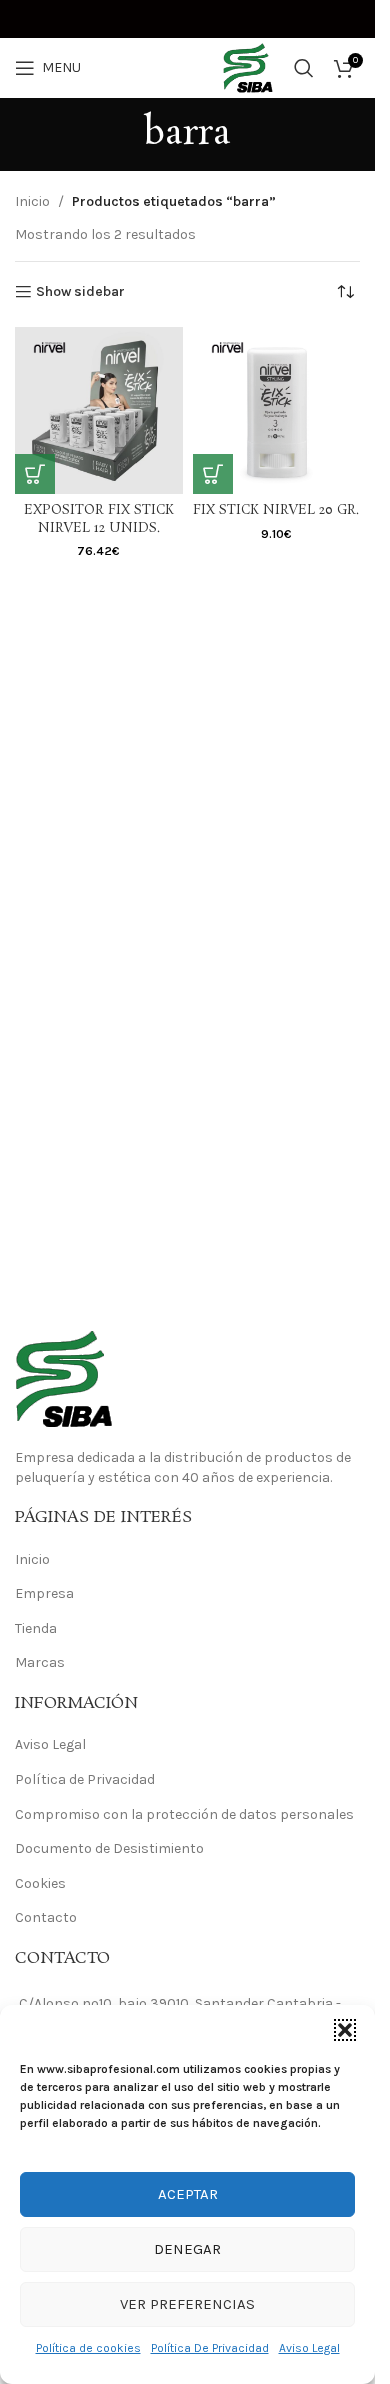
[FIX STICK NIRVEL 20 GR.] (277, 411)
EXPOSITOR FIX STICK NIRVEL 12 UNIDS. (99, 519)
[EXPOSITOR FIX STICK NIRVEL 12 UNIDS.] (99, 411)
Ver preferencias (187, 2304)
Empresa (44, 1593)
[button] (345, 2030)
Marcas (40, 1662)
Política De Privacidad (210, 2348)
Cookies (40, 1883)
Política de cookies (88, 2348)
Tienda (36, 1628)
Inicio (32, 201)
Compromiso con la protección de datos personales (184, 1814)
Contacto (46, 1917)
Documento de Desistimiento (109, 1848)
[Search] (304, 68)
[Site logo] (188, 66)
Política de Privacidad (85, 1779)
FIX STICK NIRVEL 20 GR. (276, 510)
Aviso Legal (309, 2348)
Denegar (187, 2249)
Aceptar (188, 2194)
